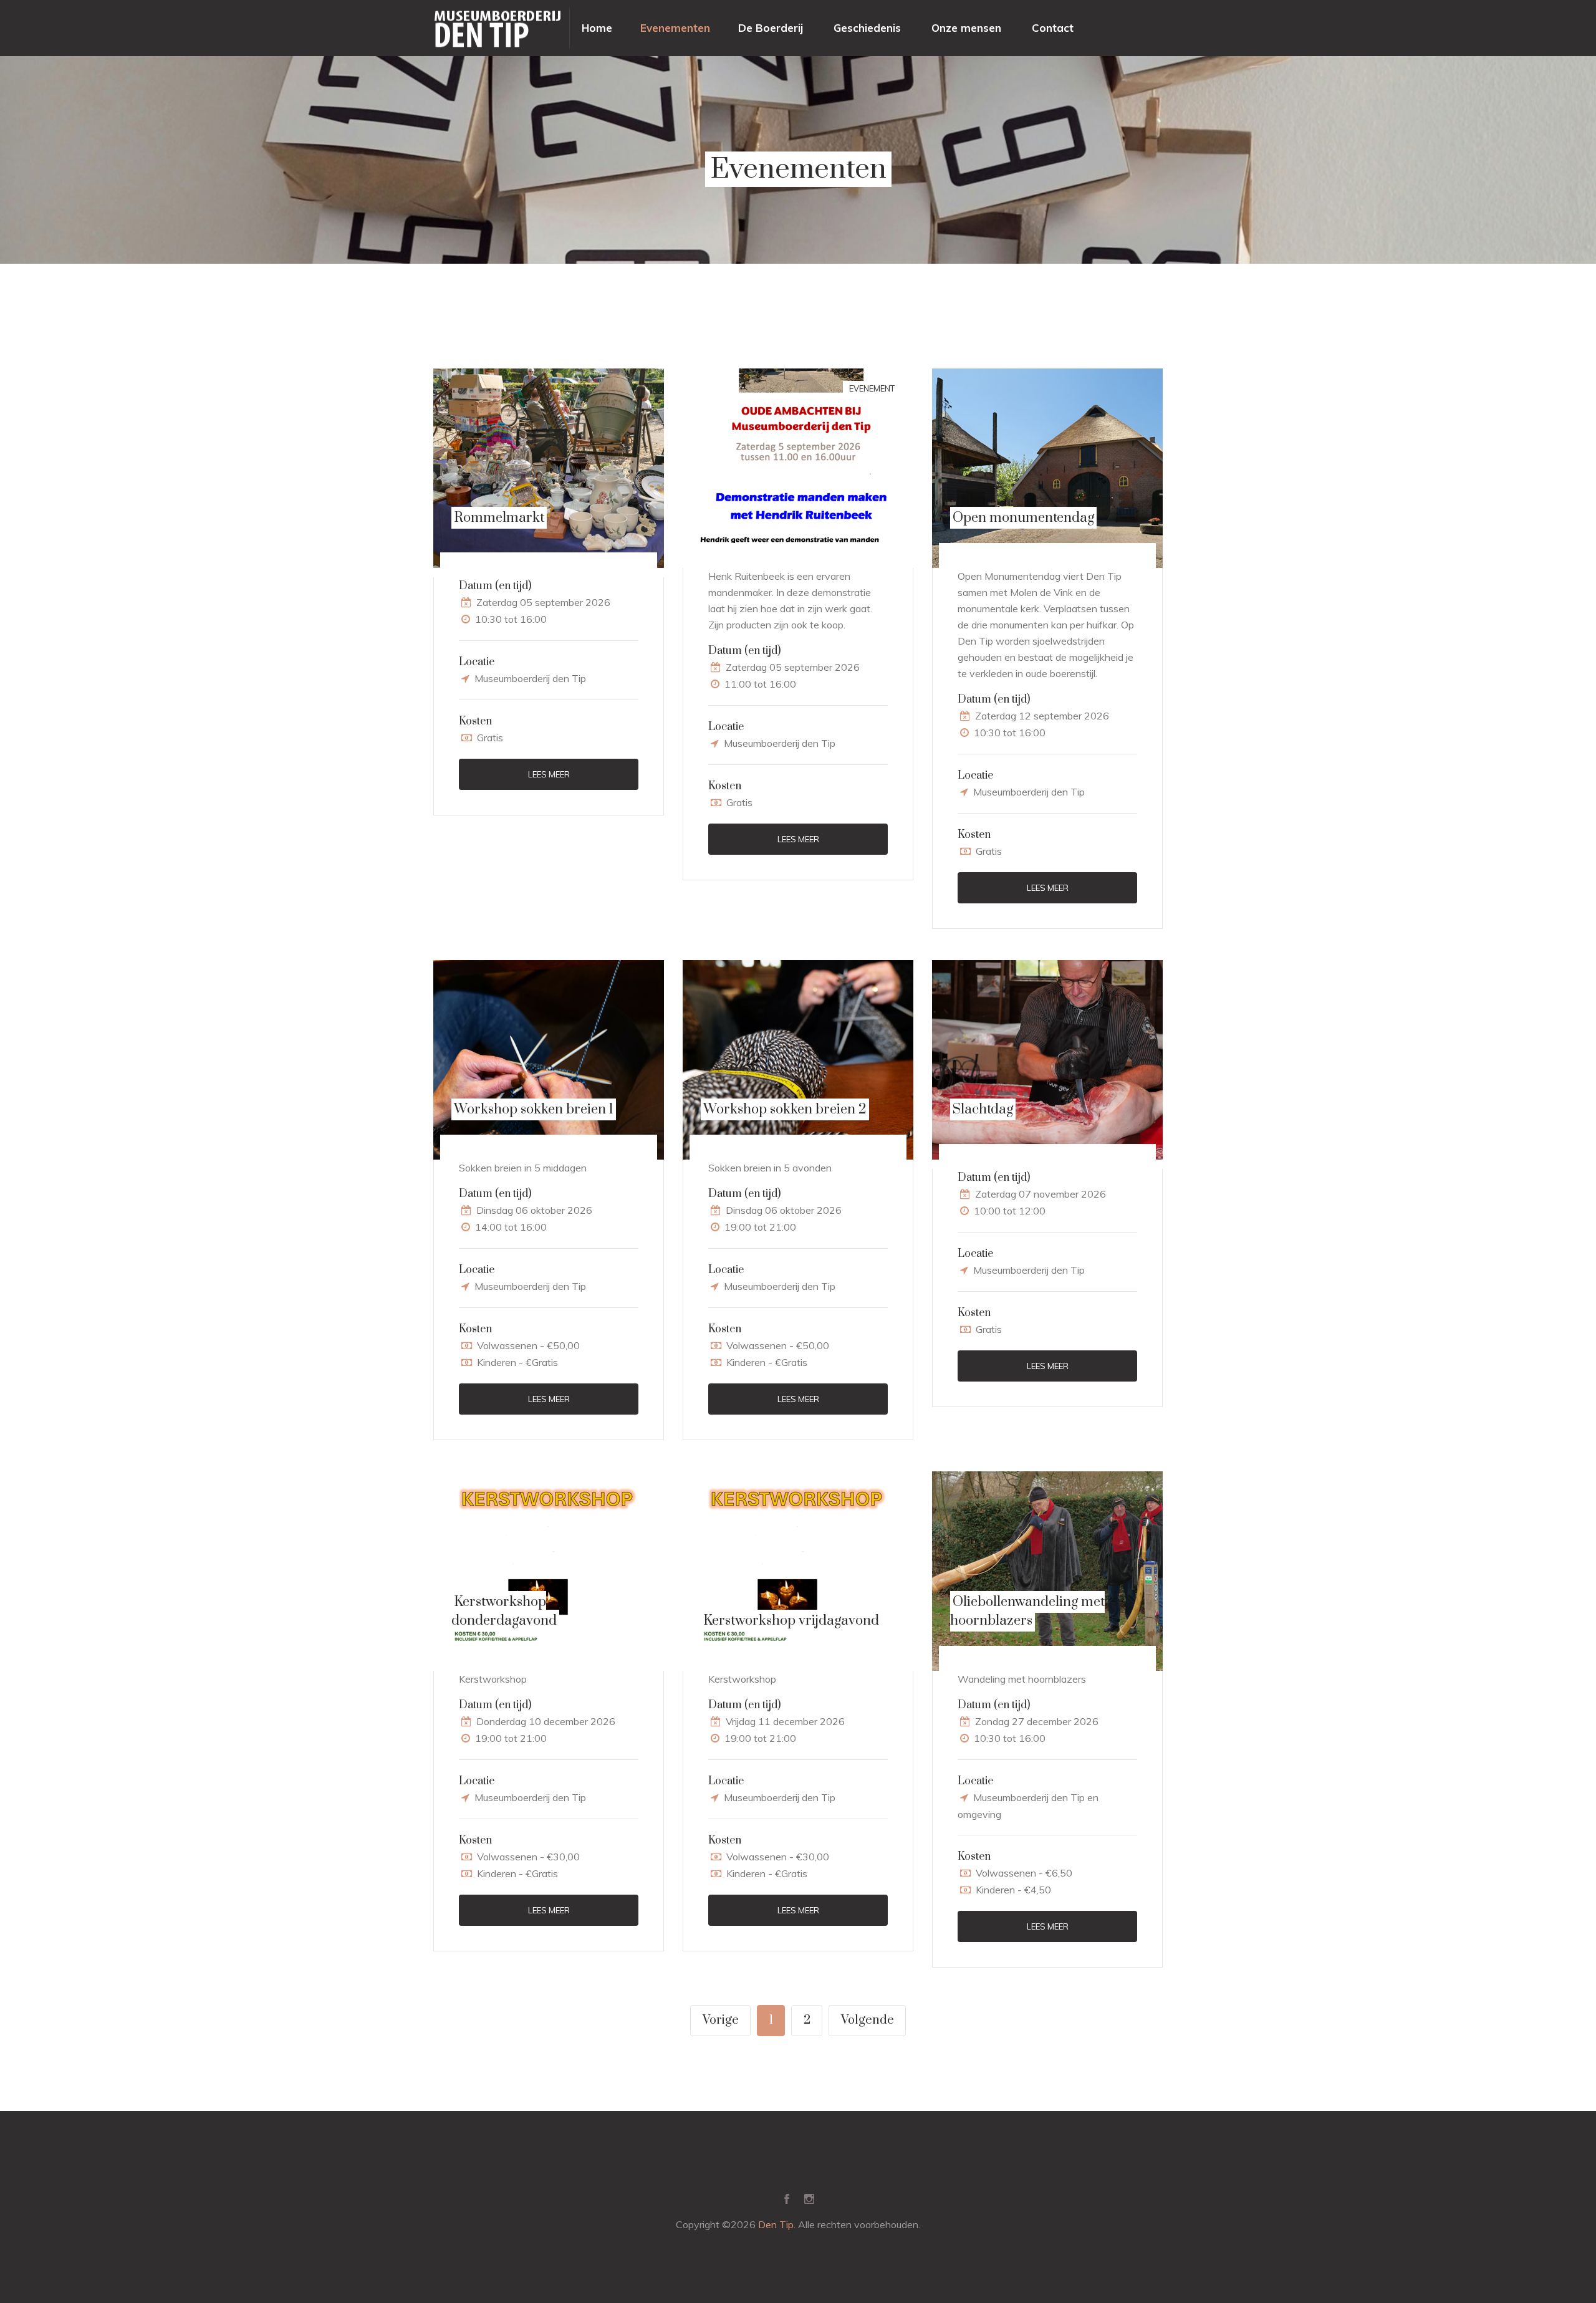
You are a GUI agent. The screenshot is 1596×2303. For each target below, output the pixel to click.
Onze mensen (966, 28)
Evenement (872, 388)
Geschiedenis (867, 28)
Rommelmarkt (499, 518)
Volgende (868, 2020)
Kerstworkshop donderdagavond (504, 1611)
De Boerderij (771, 28)
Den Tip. (777, 2224)
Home (597, 28)
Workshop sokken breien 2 (785, 1109)
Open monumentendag (1023, 518)
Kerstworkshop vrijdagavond (791, 1621)
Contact (1053, 28)
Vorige (721, 2020)
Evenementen (675, 28)
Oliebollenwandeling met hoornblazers (1027, 1611)
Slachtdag (983, 1109)
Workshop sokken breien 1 (534, 1109)
